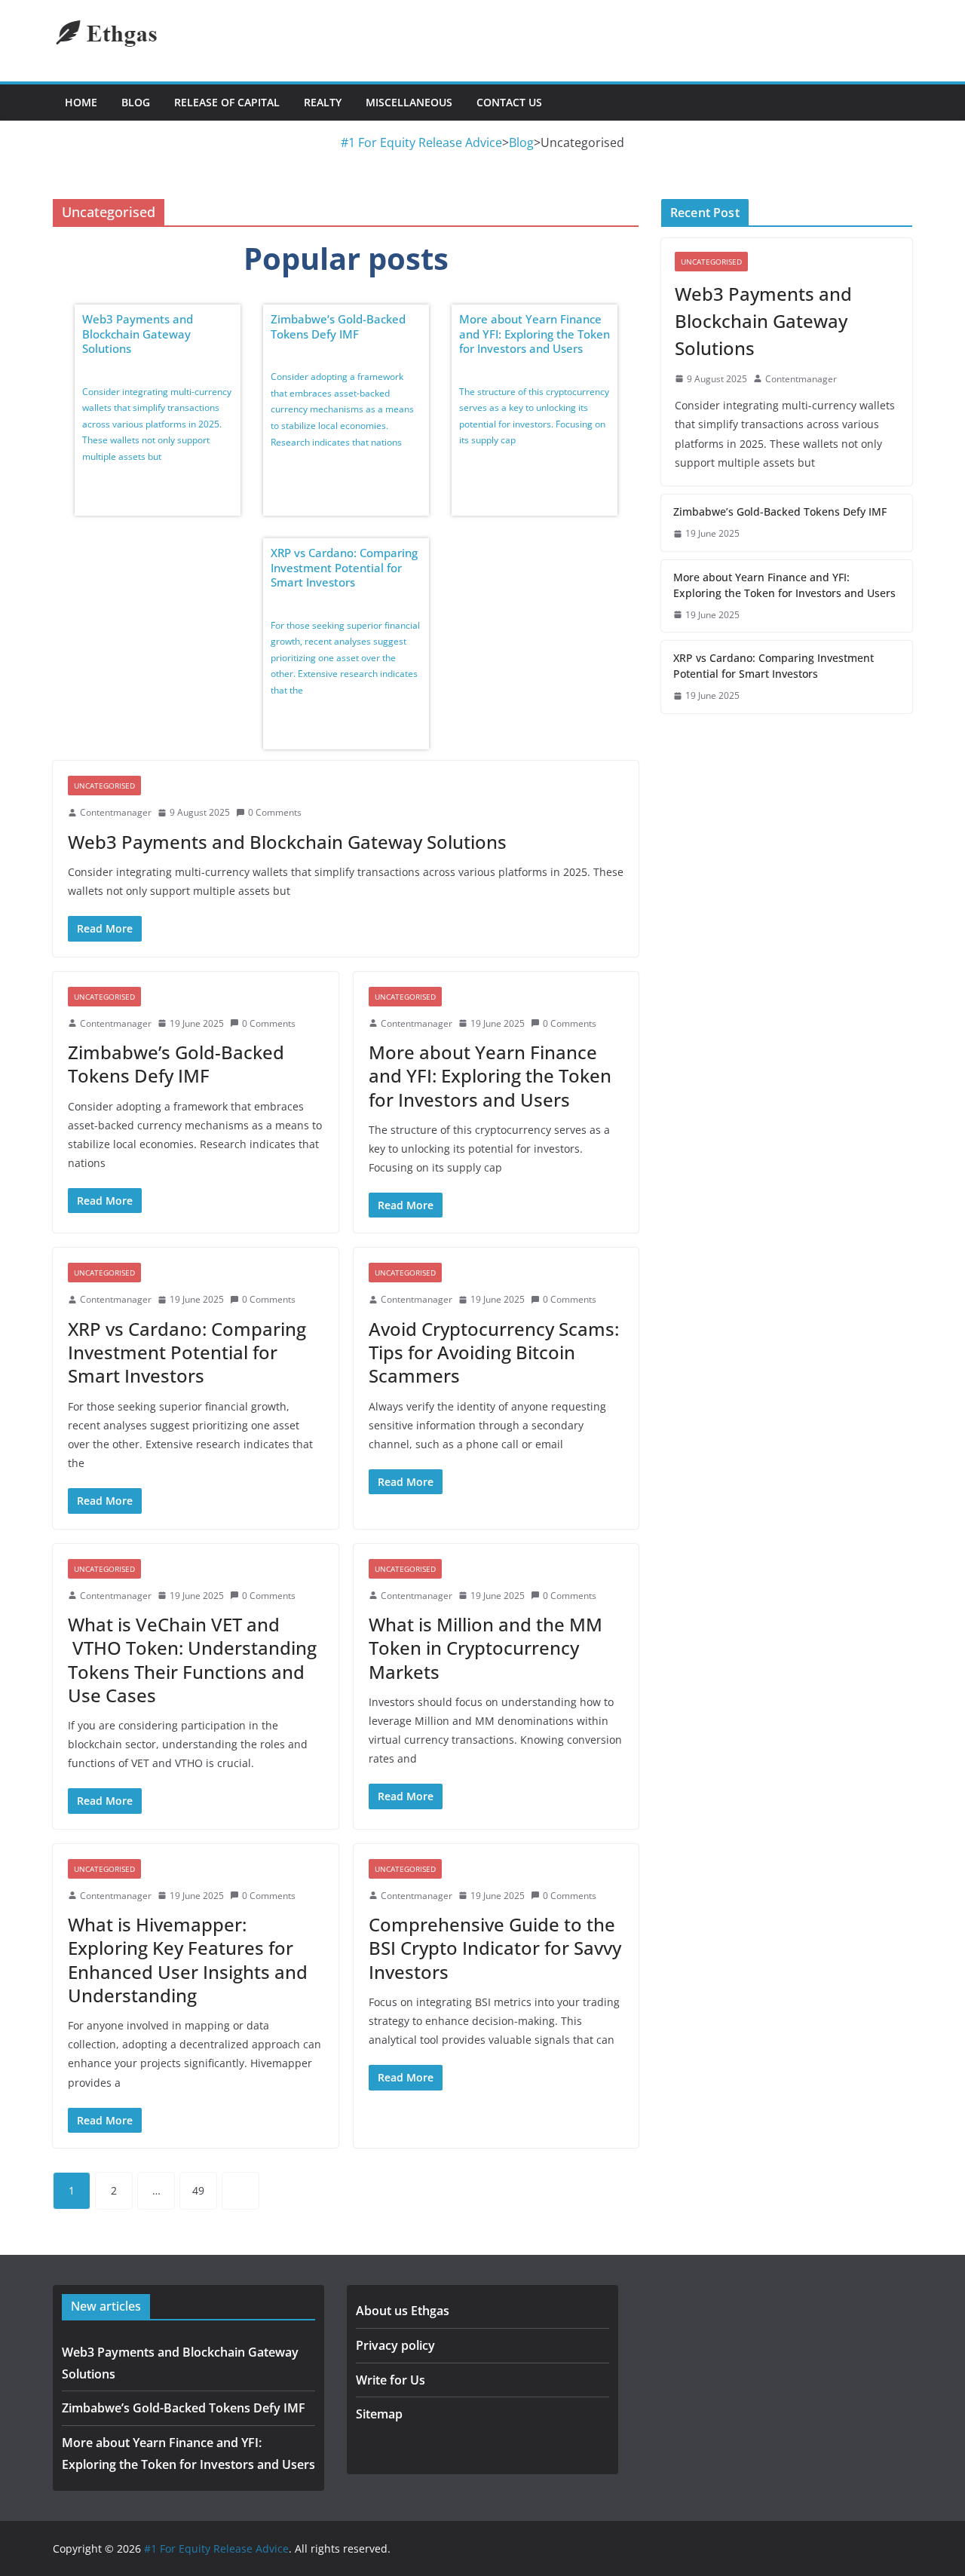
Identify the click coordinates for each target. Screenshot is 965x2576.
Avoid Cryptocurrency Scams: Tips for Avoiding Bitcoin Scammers (494, 1352)
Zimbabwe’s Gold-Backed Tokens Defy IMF (338, 326)
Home (81, 102)
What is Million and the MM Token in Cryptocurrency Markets (486, 1648)
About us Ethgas (403, 2311)
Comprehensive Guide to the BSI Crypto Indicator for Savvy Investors (495, 1948)
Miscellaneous (409, 102)
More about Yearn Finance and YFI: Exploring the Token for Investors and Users (535, 334)
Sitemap (379, 2414)
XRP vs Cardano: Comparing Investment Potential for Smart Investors (344, 567)
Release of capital (227, 102)
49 (198, 2190)
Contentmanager (116, 812)
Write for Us (391, 2380)
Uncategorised (104, 786)
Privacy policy (395, 2345)
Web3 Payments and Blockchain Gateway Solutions (138, 334)
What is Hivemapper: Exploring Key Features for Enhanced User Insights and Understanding (188, 1960)
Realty (323, 102)
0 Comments (275, 812)
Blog (136, 102)
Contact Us (509, 102)
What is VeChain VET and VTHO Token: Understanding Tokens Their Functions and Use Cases (192, 1660)
